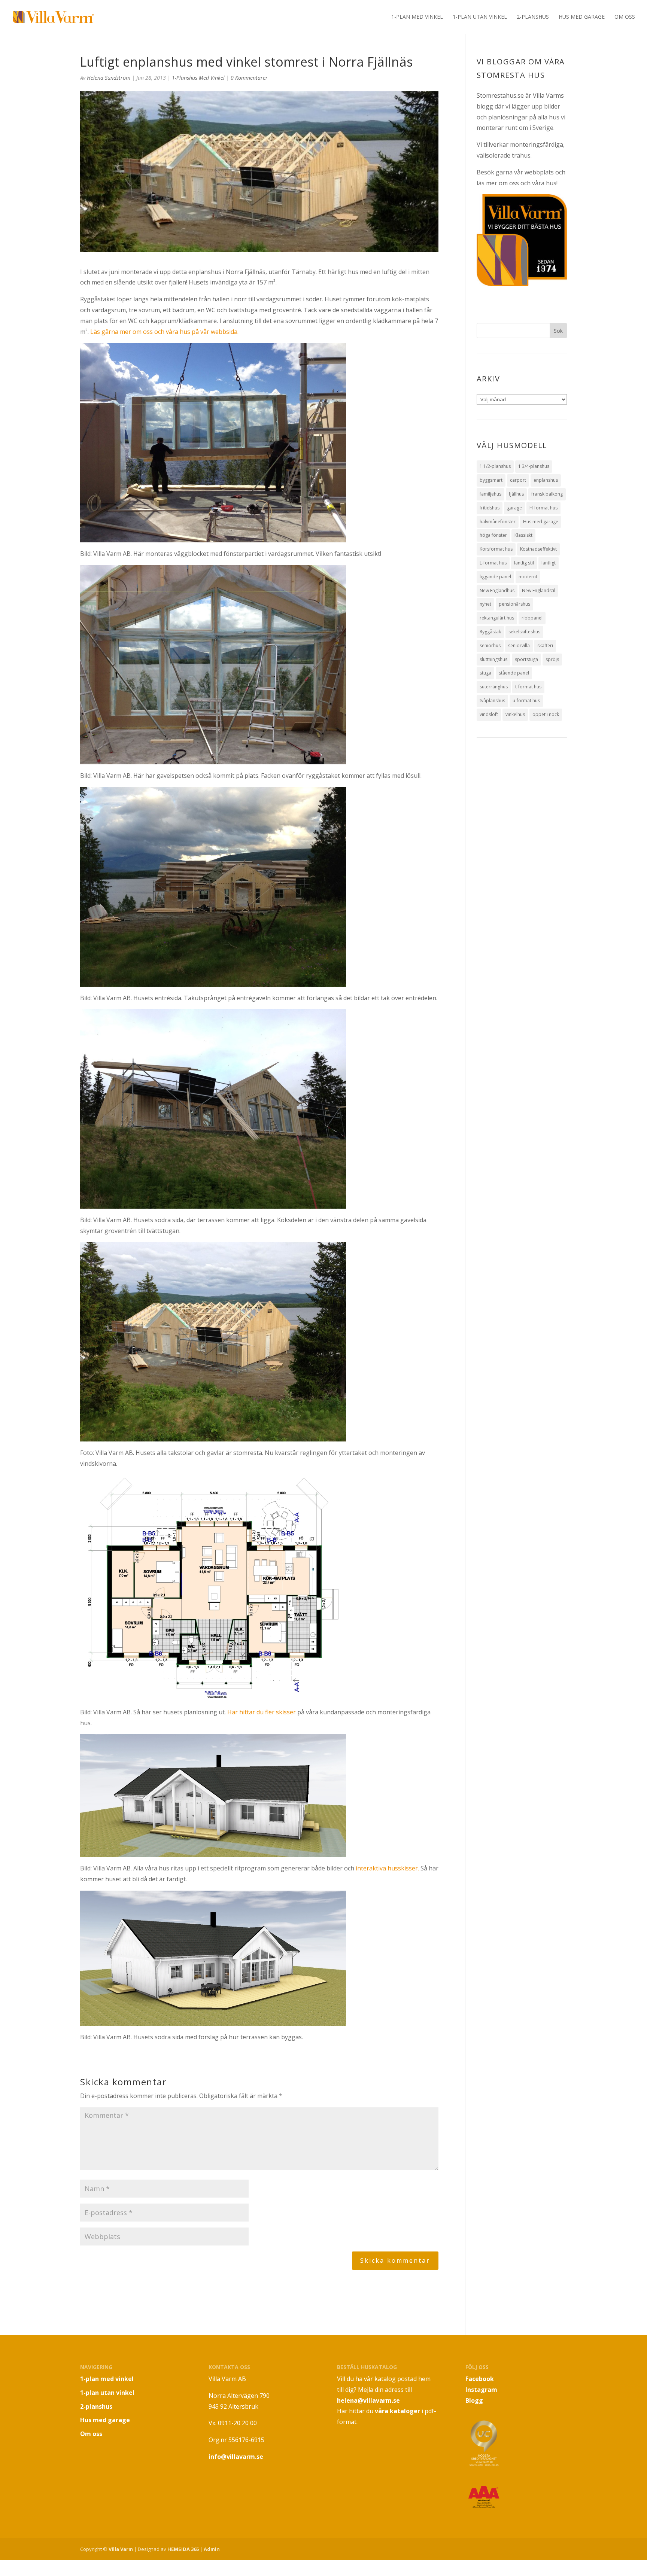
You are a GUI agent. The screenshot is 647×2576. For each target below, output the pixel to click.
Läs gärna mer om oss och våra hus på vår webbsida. (164, 332)
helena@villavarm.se (368, 2400)
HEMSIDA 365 (183, 2549)
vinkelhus (515, 714)
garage (514, 508)
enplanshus (546, 480)
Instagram (481, 2390)
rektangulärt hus (497, 618)
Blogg (474, 2400)
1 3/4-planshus (534, 466)
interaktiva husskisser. (387, 1868)
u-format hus (526, 701)
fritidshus (490, 508)
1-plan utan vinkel (480, 17)
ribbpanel (532, 618)
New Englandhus (497, 590)
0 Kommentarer (249, 78)
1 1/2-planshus (495, 466)
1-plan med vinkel (417, 17)
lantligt (549, 563)
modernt (528, 577)
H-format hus (543, 508)
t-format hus (528, 687)
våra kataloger (397, 2411)
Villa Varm (121, 2549)
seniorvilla (519, 645)
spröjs (552, 659)
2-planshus (533, 17)
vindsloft (489, 714)
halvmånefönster (498, 522)
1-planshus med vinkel (198, 78)
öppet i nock (546, 714)
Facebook (480, 2379)
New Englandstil (539, 590)
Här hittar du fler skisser (262, 1712)
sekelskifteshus (524, 632)
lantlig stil (524, 563)
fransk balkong (547, 494)
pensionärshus (514, 604)
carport (518, 480)
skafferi (545, 645)
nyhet (485, 604)
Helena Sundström (109, 78)
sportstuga (526, 659)
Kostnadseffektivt (538, 549)
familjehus (490, 494)
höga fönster (493, 535)
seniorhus (490, 645)
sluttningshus (493, 659)
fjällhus (516, 494)
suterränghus (494, 687)
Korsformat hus (496, 549)
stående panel (514, 673)
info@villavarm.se (236, 2457)
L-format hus (493, 563)
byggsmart (491, 480)
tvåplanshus (492, 701)
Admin (212, 2549)
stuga (485, 673)
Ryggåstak (490, 632)
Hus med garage (582, 17)
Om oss (625, 17)
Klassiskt (523, 535)
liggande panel (495, 577)
